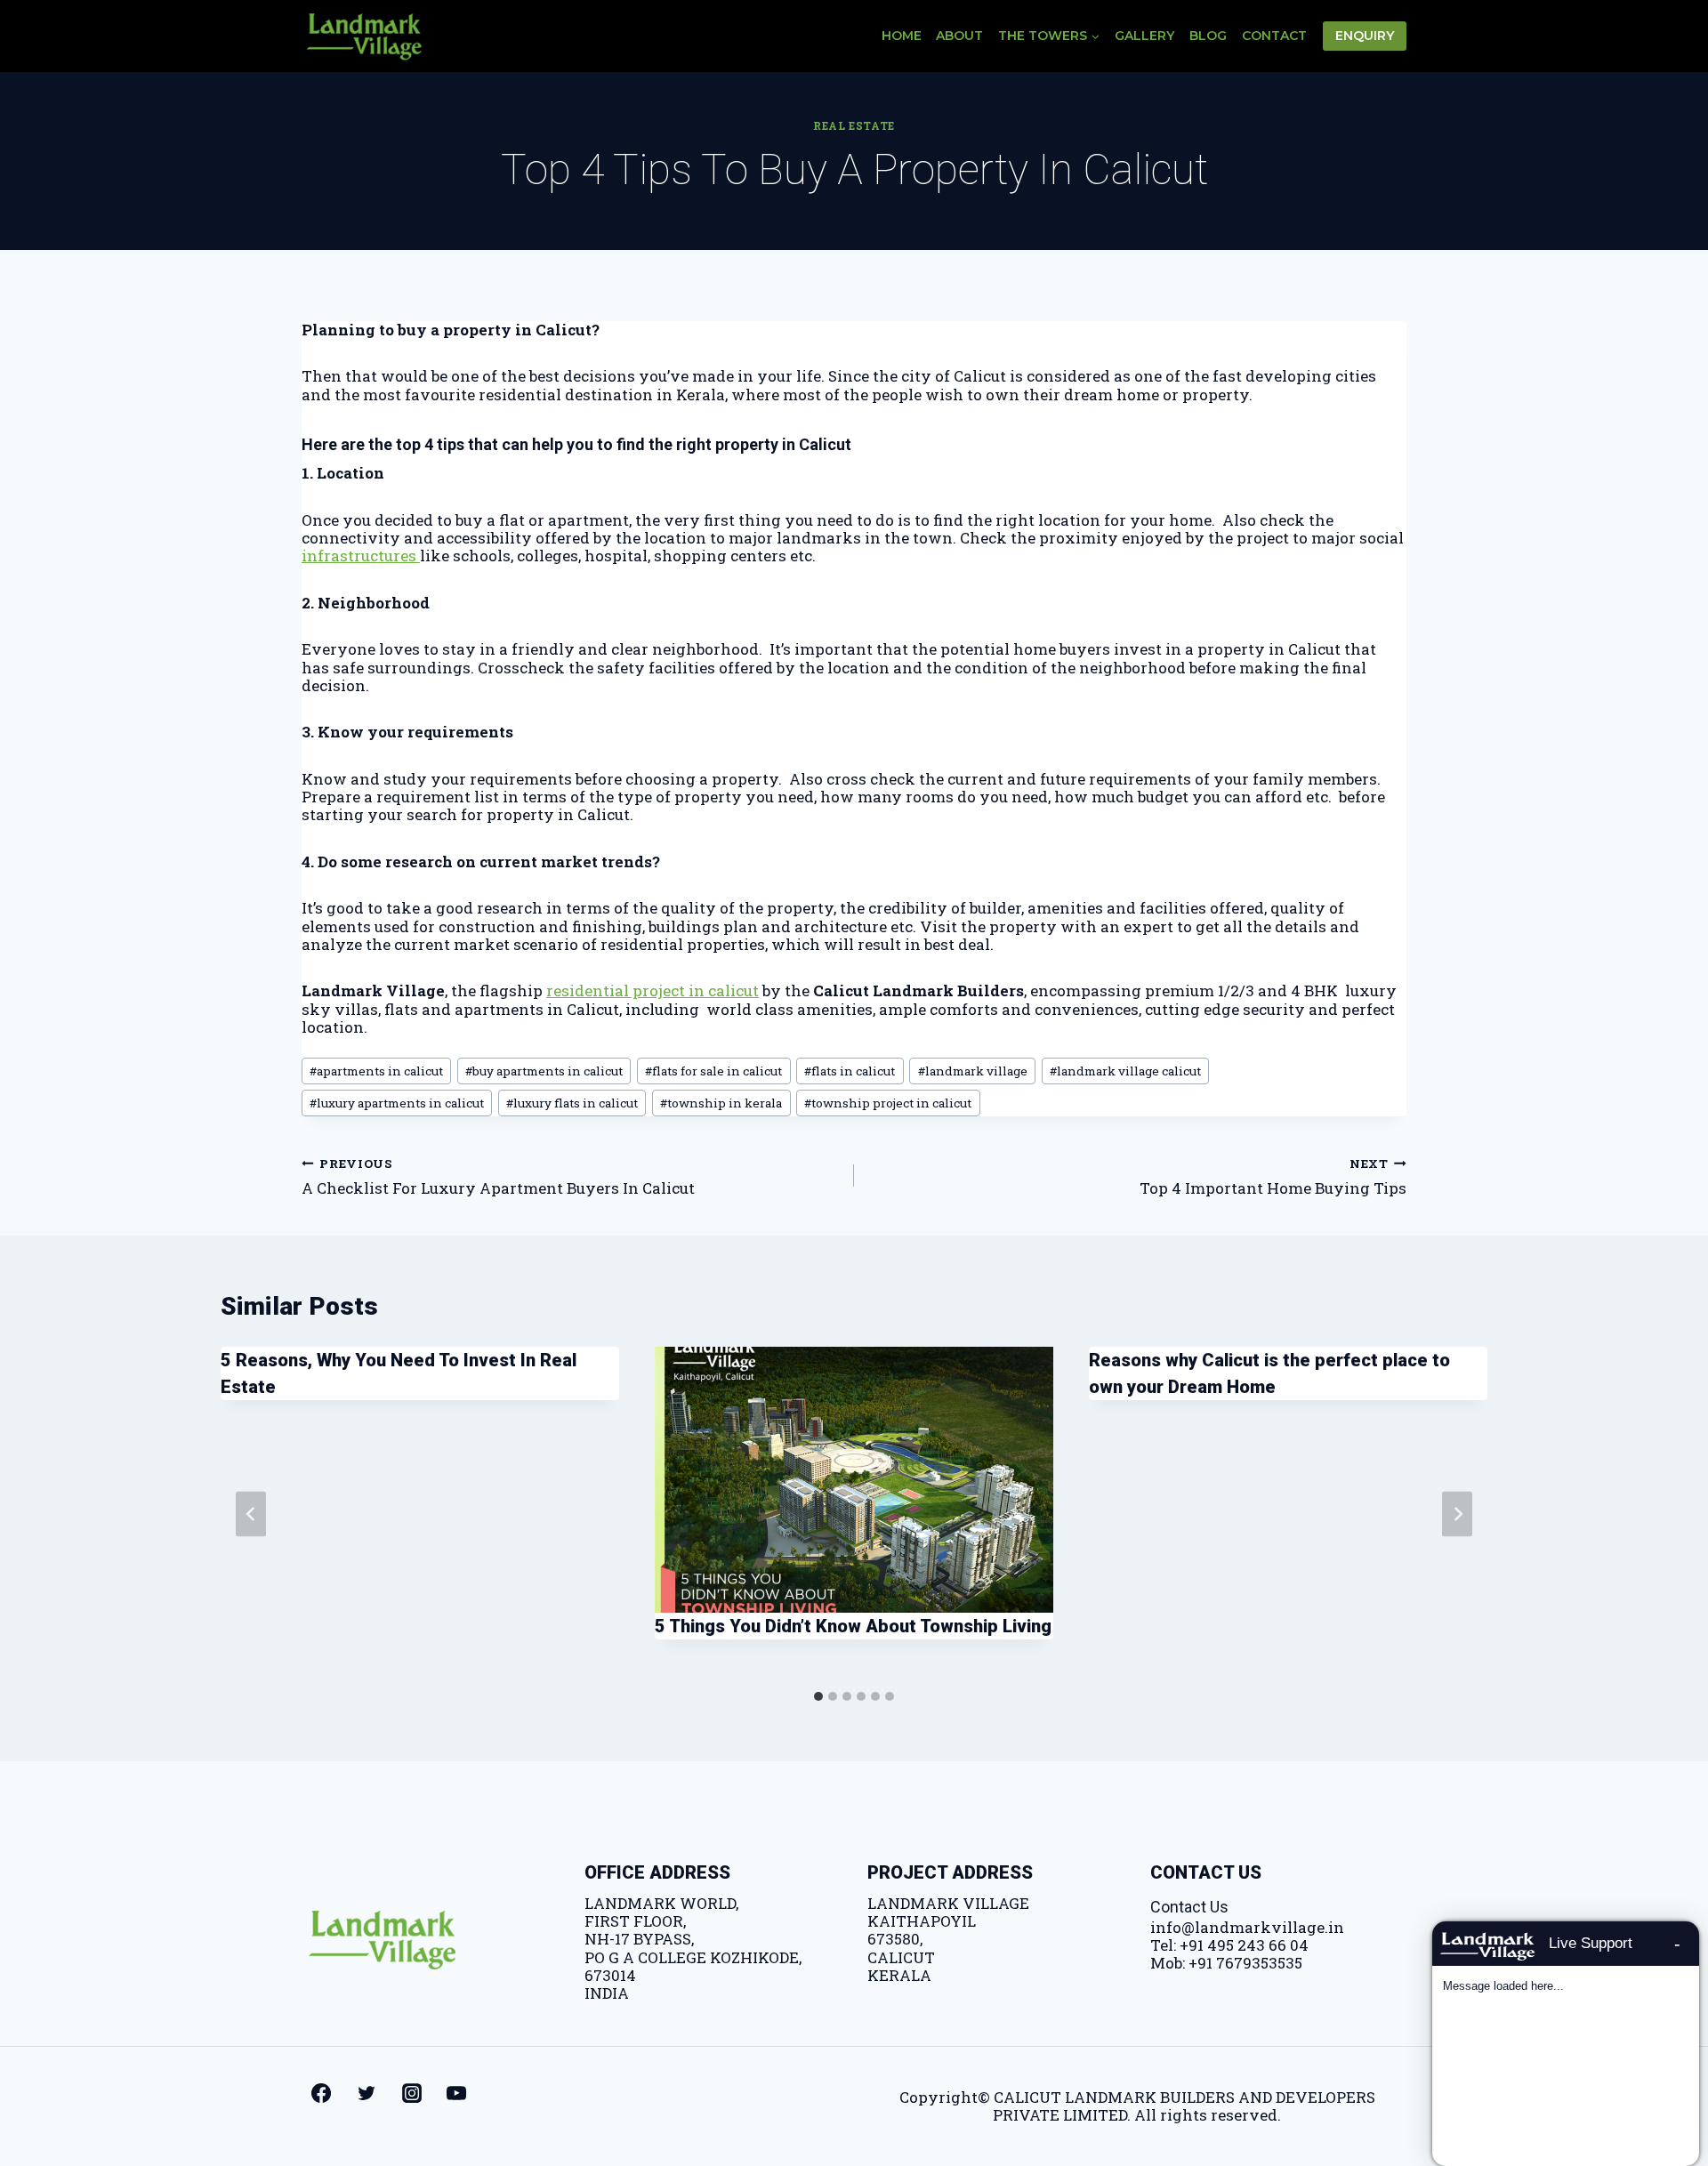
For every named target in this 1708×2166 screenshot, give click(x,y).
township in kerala (721, 1103)
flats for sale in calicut (713, 1071)
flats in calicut (850, 1071)
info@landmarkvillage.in (1247, 1927)
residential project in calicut (653, 990)
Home (902, 36)
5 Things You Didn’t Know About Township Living (853, 1626)
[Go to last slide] (251, 1514)
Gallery (1144, 36)
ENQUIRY (1365, 36)
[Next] (1457, 1514)
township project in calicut (888, 1103)
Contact (1274, 36)
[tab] (818, 1696)
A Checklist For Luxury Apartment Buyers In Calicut (498, 1176)
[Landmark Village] (364, 36)
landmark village (973, 1071)
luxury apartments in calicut (397, 1103)
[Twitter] (367, 2093)
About (959, 36)
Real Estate (854, 126)
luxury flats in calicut (572, 1103)
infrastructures (361, 556)
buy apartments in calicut (544, 1071)
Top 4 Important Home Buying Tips (1273, 1176)
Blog (1208, 36)
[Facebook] (321, 2093)
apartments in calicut (376, 1071)
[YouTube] (456, 2093)
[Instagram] (412, 2093)
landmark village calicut (1125, 1071)
